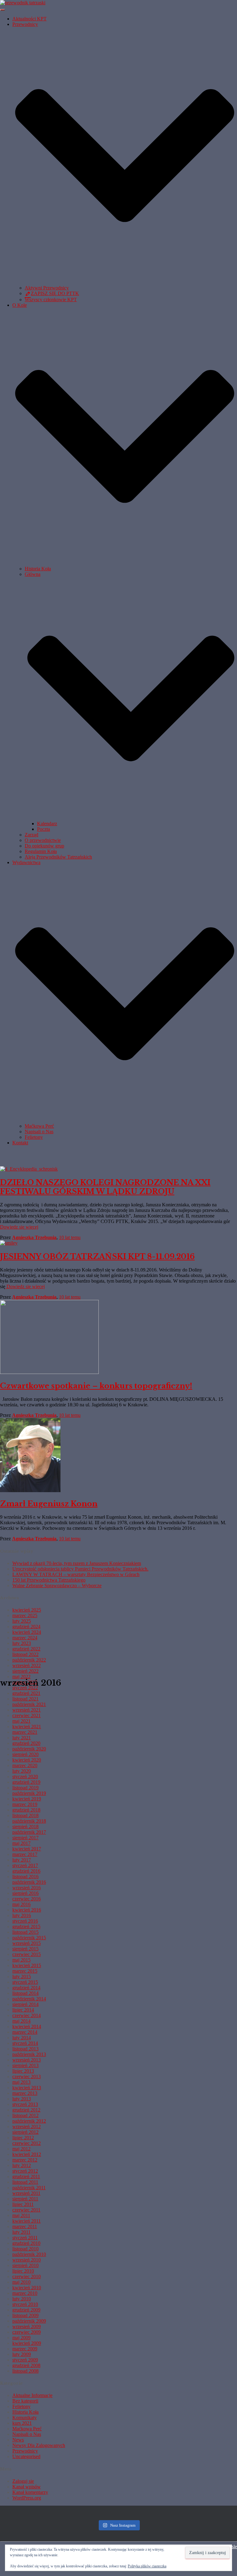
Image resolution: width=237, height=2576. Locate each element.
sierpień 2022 (25, 1671)
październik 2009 (29, 2321)
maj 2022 (21, 1677)
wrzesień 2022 (27, 1665)
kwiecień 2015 (27, 1965)
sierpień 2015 (25, 1949)
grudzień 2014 (26, 1988)
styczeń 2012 (25, 2171)
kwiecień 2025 (27, 1610)
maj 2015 (21, 1960)
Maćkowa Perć (39, 1126)
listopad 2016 (25, 1877)
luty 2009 (22, 2354)
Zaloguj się (23, 2481)
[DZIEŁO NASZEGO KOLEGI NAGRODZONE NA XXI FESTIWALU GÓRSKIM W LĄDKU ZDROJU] (29, 1169)
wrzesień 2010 (27, 2260)
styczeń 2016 (25, 1921)
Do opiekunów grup (44, 846)
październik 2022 (29, 1660)
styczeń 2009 (25, 2360)
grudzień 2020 (26, 1743)
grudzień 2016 (26, 1871)
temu (70, 1237)
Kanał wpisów (27, 2487)
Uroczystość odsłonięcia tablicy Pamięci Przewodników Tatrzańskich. (80, 1569)
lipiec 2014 (23, 2010)
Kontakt (20, 1143)
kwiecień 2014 (27, 2027)
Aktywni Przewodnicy (47, 288)
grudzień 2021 (26, 1693)
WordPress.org (27, 2498)
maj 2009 (21, 2338)
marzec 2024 (25, 1638)
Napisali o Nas (39, 1132)
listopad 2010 (25, 2249)
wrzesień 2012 (27, 2127)
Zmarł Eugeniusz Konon (49, 1504)
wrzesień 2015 (27, 1943)
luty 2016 (22, 1915)
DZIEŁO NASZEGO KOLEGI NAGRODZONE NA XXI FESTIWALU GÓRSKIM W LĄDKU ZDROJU (105, 1187)
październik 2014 (29, 1999)
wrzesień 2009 (27, 2326)
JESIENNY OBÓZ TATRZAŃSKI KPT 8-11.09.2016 (97, 1257)
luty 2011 (21, 2232)
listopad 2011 (25, 2182)
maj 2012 (21, 2149)
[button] (125, 282)
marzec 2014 (25, 2032)
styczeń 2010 (25, 2304)
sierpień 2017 (25, 1838)
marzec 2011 (25, 2226)
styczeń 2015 (25, 1982)
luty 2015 (22, 1977)
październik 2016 (29, 1882)
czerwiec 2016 (27, 1899)
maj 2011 (21, 2215)
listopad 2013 (25, 2049)
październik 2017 (29, 1832)
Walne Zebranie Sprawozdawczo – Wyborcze (57, 1586)
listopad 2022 (25, 1654)
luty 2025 (22, 1621)
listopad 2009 (25, 2315)
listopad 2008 (25, 2371)
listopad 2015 (25, 1932)
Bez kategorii (25, 2401)
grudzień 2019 (26, 1782)
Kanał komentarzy (30, 2492)
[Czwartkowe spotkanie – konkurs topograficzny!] (49, 1372)
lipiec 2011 (23, 2204)
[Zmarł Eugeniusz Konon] (30, 1490)
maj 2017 (21, 1843)
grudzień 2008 (26, 2365)
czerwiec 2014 (27, 2015)
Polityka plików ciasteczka (147, 2566)
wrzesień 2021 (27, 1710)
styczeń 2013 (25, 2104)
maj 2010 (21, 2282)
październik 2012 (29, 2121)
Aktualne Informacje (32, 2395)
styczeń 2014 (25, 2043)
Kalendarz (47, 824)
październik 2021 (29, 1704)
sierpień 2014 (25, 2004)
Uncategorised (26, 2456)
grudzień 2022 (26, 1649)
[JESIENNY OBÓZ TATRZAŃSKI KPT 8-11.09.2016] (9, 1243)
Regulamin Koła (41, 851)
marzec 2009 (25, 2349)
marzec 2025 (25, 1615)
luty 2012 (22, 2165)
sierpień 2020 (25, 1754)
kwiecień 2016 (27, 1910)
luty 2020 (22, 1771)
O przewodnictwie (43, 840)
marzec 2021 (25, 1732)
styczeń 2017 (25, 1865)
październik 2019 (29, 1793)
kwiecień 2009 (27, 2343)
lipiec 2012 (23, 2138)
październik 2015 (29, 1938)
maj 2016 (21, 1904)
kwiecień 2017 (27, 1849)
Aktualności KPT (29, 19)
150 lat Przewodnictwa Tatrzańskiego (49, 1580)
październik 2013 (29, 2054)
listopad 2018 (25, 1815)
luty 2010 (22, 2299)
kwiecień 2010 (27, 2288)
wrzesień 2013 (27, 2060)
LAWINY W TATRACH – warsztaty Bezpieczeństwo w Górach (76, 1574)
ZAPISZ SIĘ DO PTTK (55, 293)
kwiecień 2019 (27, 1799)
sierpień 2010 (25, 2265)
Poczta (44, 829)
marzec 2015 (25, 1971)
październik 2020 (29, 1749)
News (18, 2440)
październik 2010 (29, 2254)
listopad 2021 (25, 1699)
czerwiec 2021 (27, 1715)
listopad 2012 (25, 2115)
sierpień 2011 (25, 2199)
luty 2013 (22, 2099)
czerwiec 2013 (27, 2077)
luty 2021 (22, 1738)
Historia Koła (38, 569)
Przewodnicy (25, 2451)
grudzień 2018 (26, 1810)
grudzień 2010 (26, 2243)
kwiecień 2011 (27, 2221)
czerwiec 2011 (26, 2210)
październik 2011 (29, 2188)
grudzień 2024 (26, 1627)
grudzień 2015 (26, 1927)
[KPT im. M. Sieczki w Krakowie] (23, 3)
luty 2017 (22, 1860)
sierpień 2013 (25, 2065)
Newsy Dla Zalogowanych (39, 2445)
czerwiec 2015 (27, 1954)
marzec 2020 (25, 1765)
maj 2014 (21, 2021)
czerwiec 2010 (27, 2276)
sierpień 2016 (25, 1893)
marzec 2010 (25, 2293)
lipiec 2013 (23, 2071)
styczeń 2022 (25, 1688)
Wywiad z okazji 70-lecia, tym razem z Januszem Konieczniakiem (77, 1563)
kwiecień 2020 (27, 1760)
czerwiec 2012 (27, 2143)
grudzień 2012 (26, 2110)
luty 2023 (22, 1643)
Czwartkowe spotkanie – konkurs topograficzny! (96, 1386)
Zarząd (31, 835)
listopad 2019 (25, 1788)
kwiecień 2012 (27, 2154)
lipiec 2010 (23, 2271)
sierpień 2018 (25, 1827)
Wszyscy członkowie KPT (51, 300)
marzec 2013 (25, 2093)
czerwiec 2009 (27, 2332)
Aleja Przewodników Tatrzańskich (58, 857)
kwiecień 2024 (27, 1632)
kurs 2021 (22, 2423)
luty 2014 (22, 2038)
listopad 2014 (25, 1993)
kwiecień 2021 (27, 1727)
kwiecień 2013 (27, 2088)
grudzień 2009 (26, 2310)
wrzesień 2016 (27, 1888)
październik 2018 (29, 1821)
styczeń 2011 (25, 2238)
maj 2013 (21, 2082)
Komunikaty (25, 2418)
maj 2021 (21, 1721)
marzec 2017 (25, 1854)
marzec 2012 (25, 2160)
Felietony (34, 1137)
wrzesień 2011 (26, 2193)
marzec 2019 (25, 1804)
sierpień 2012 (25, 2132)
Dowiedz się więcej (19, 1227)
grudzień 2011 (26, 2176)
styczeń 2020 (25, 1777)
